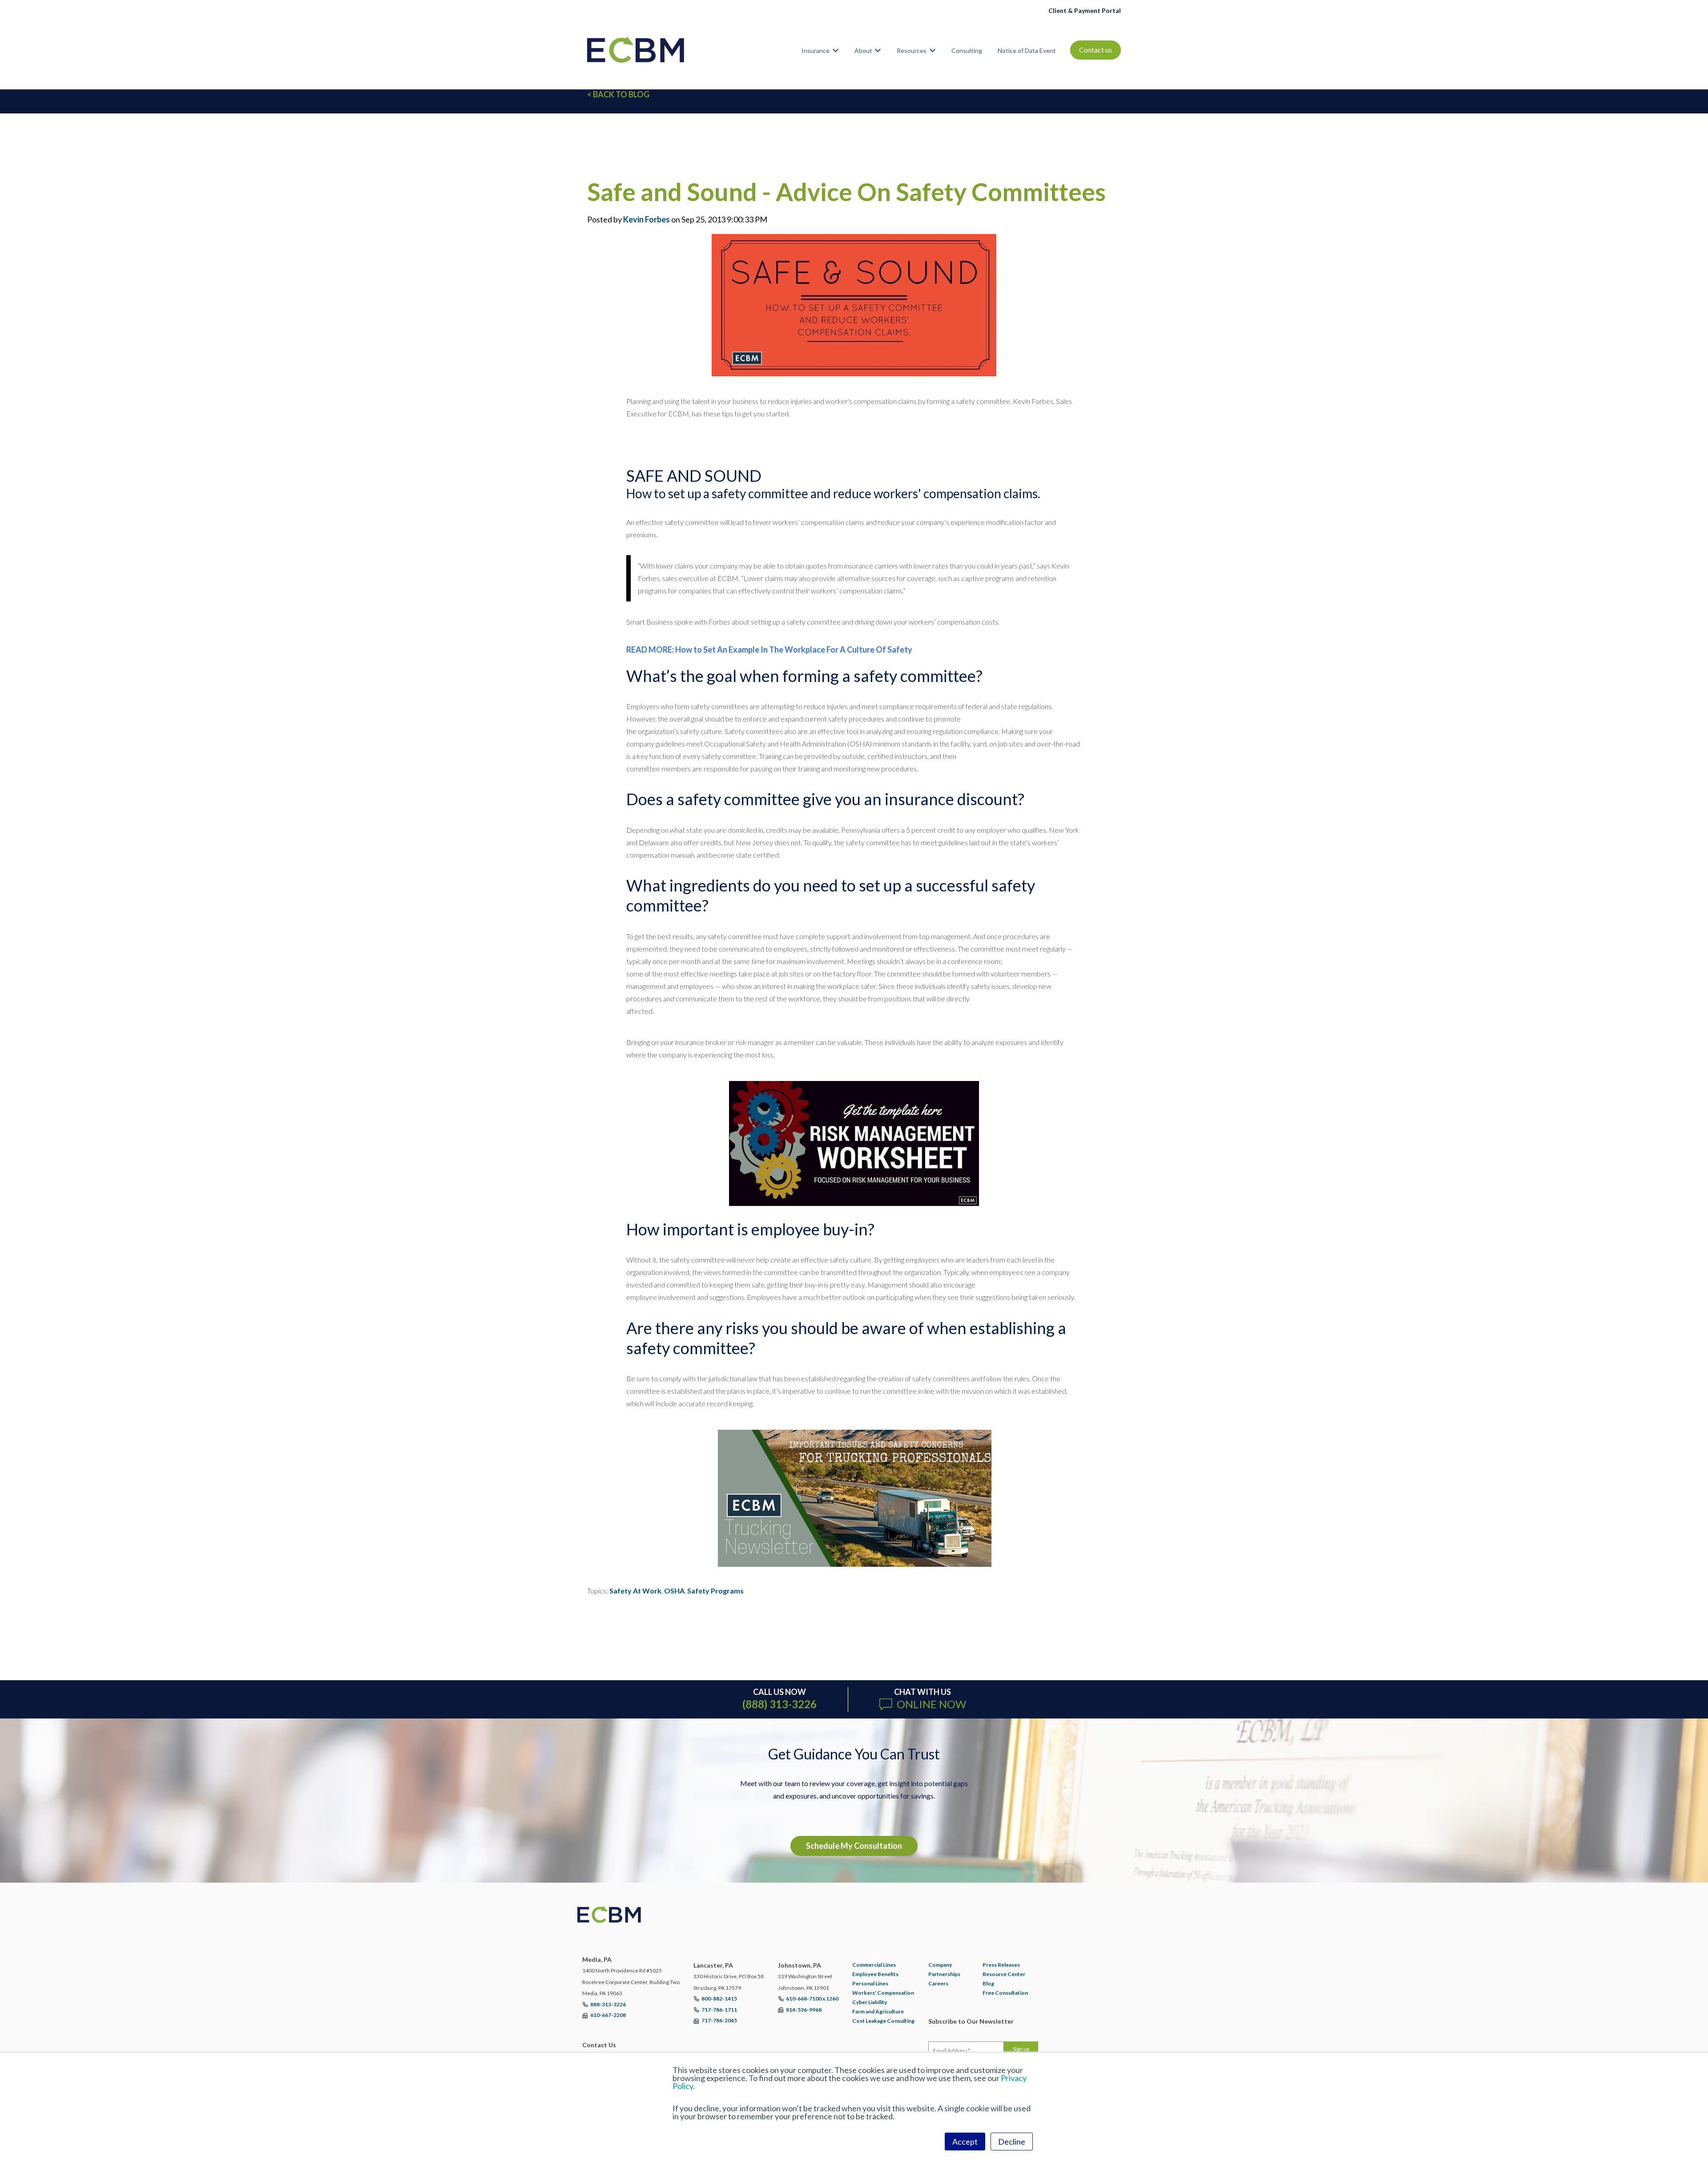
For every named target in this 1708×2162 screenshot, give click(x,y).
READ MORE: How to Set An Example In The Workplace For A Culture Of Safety (769, 649)
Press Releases (1001, 1965)
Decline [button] (1012, 2142)
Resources (912, 50)
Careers (938, 1983)
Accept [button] (965, 2142)
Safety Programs (715, 1591)
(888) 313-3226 (779, 1704)
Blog (988, 1983)
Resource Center (1004, 1974)
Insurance (816, 50)
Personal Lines (870, 1983)
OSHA (674, 1591)
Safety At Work (635, 1591)
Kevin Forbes (647, 219)
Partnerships (944, 1974)
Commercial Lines (874, 1965)
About (863, 50)
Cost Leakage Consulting (883, 2021)
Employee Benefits (875, 1974)
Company (940, 1965)
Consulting (967, 50)
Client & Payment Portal (1085, 10)
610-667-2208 (608, 2015)
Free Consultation (1005, 1993)
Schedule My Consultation (854, 1846)
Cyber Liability (870, 2002)
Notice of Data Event (1027, 50)
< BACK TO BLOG (618, 94)
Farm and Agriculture (878, 2011)
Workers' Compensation (883, 1993)
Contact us (1096, 50)
